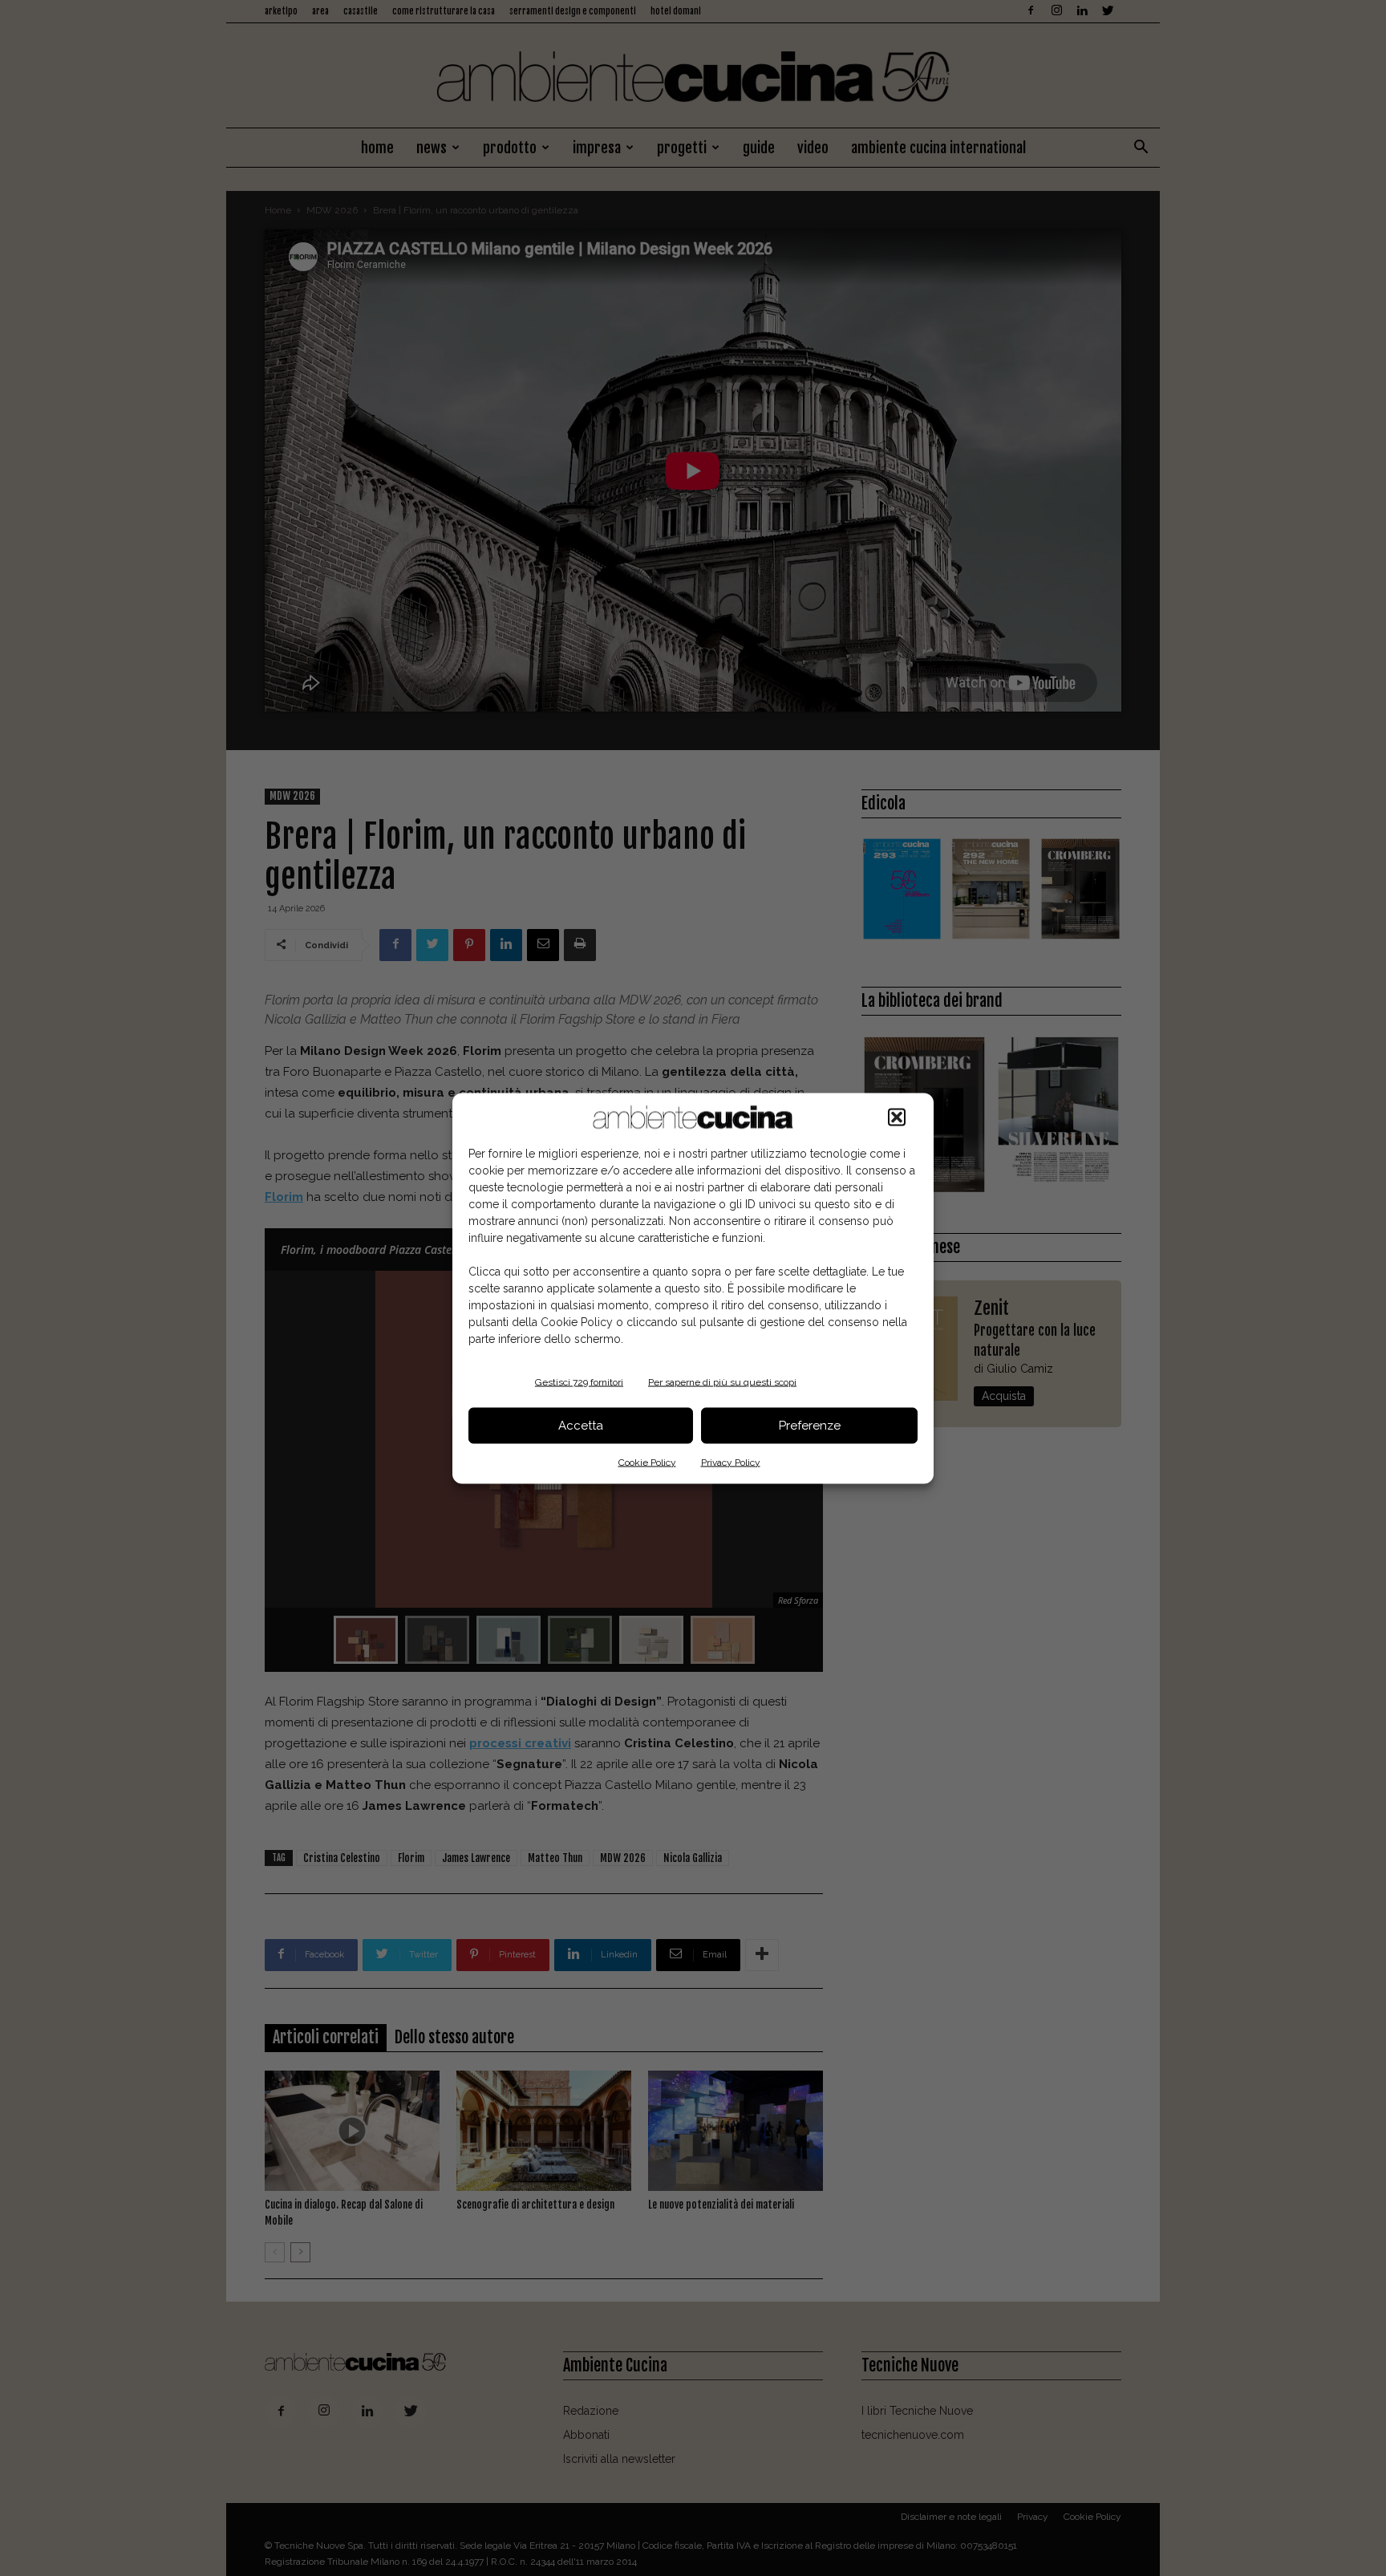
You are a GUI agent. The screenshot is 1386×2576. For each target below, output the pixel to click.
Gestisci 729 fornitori (579, 1381)
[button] (897, 1117)
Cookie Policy (647, 1462)
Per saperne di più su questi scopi (722, 1381)
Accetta (581, 1426)
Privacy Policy (731, 1462)
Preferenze (810, 1426)
